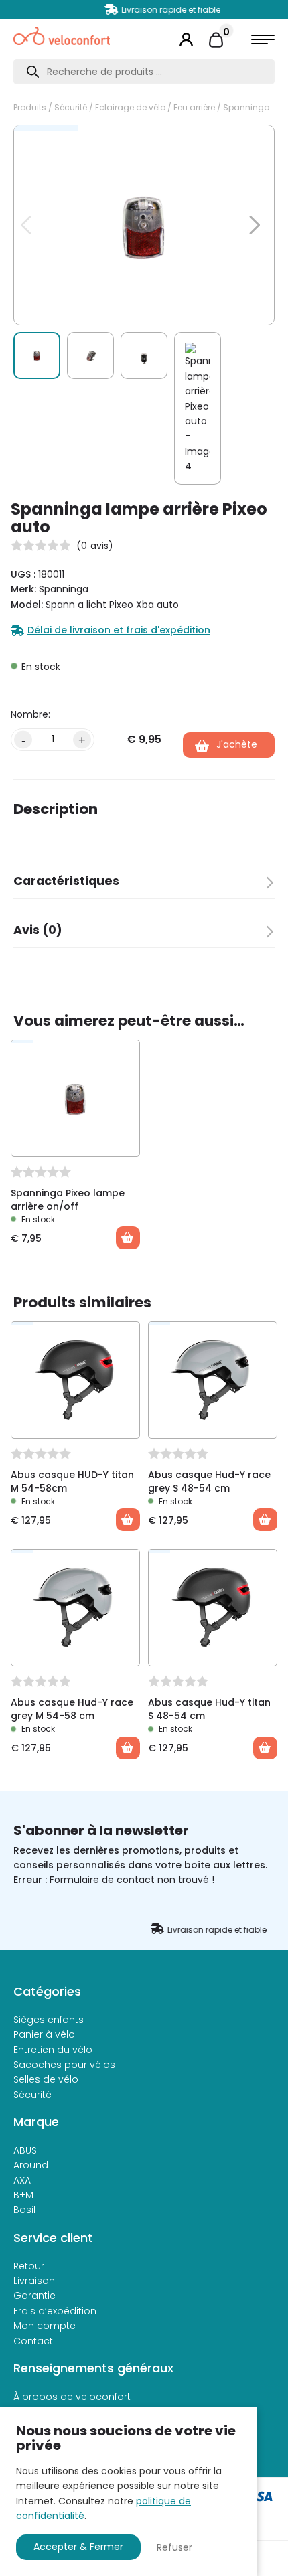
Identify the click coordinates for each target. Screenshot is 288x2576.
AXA (22, 2180)
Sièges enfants (49, 2020)
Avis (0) (38, 930)
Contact (33, 2341)
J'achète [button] (128, 1238)
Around (31, 2165)
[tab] (144, 885)
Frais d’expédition (55, 2311)
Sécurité (71, 107)
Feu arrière (194, 107)
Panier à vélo (44, 2034)
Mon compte (45, 2326)
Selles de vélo (46, 2079)
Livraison (34, 2281)
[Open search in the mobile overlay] (144, 72)
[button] (246, 142)
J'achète (237, 744)
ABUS (25, 2150)
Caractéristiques (66, 881)
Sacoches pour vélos (64, 2065)
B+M (23, 2195)
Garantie (34, 2296)
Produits (30, 107)
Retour (29, 2266)
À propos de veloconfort (72, 2397)
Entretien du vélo (53, 2050)
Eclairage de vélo (130, 107)
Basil (24, 2210)
